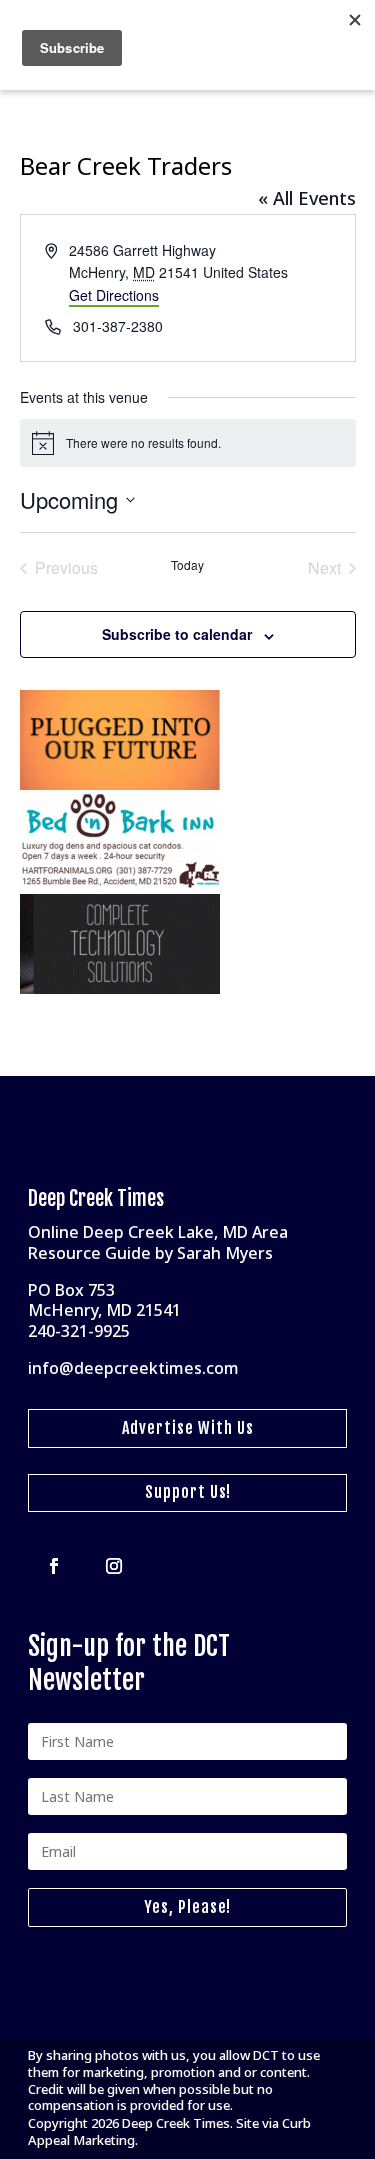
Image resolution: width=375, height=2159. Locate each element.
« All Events (307, 198)
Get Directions (114, 295)
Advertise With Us (188, 1428)
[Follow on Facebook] (54, 1566)
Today (187, 565)
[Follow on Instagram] (114, 1566)
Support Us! (188, 1492)
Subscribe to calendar (177, 634)
